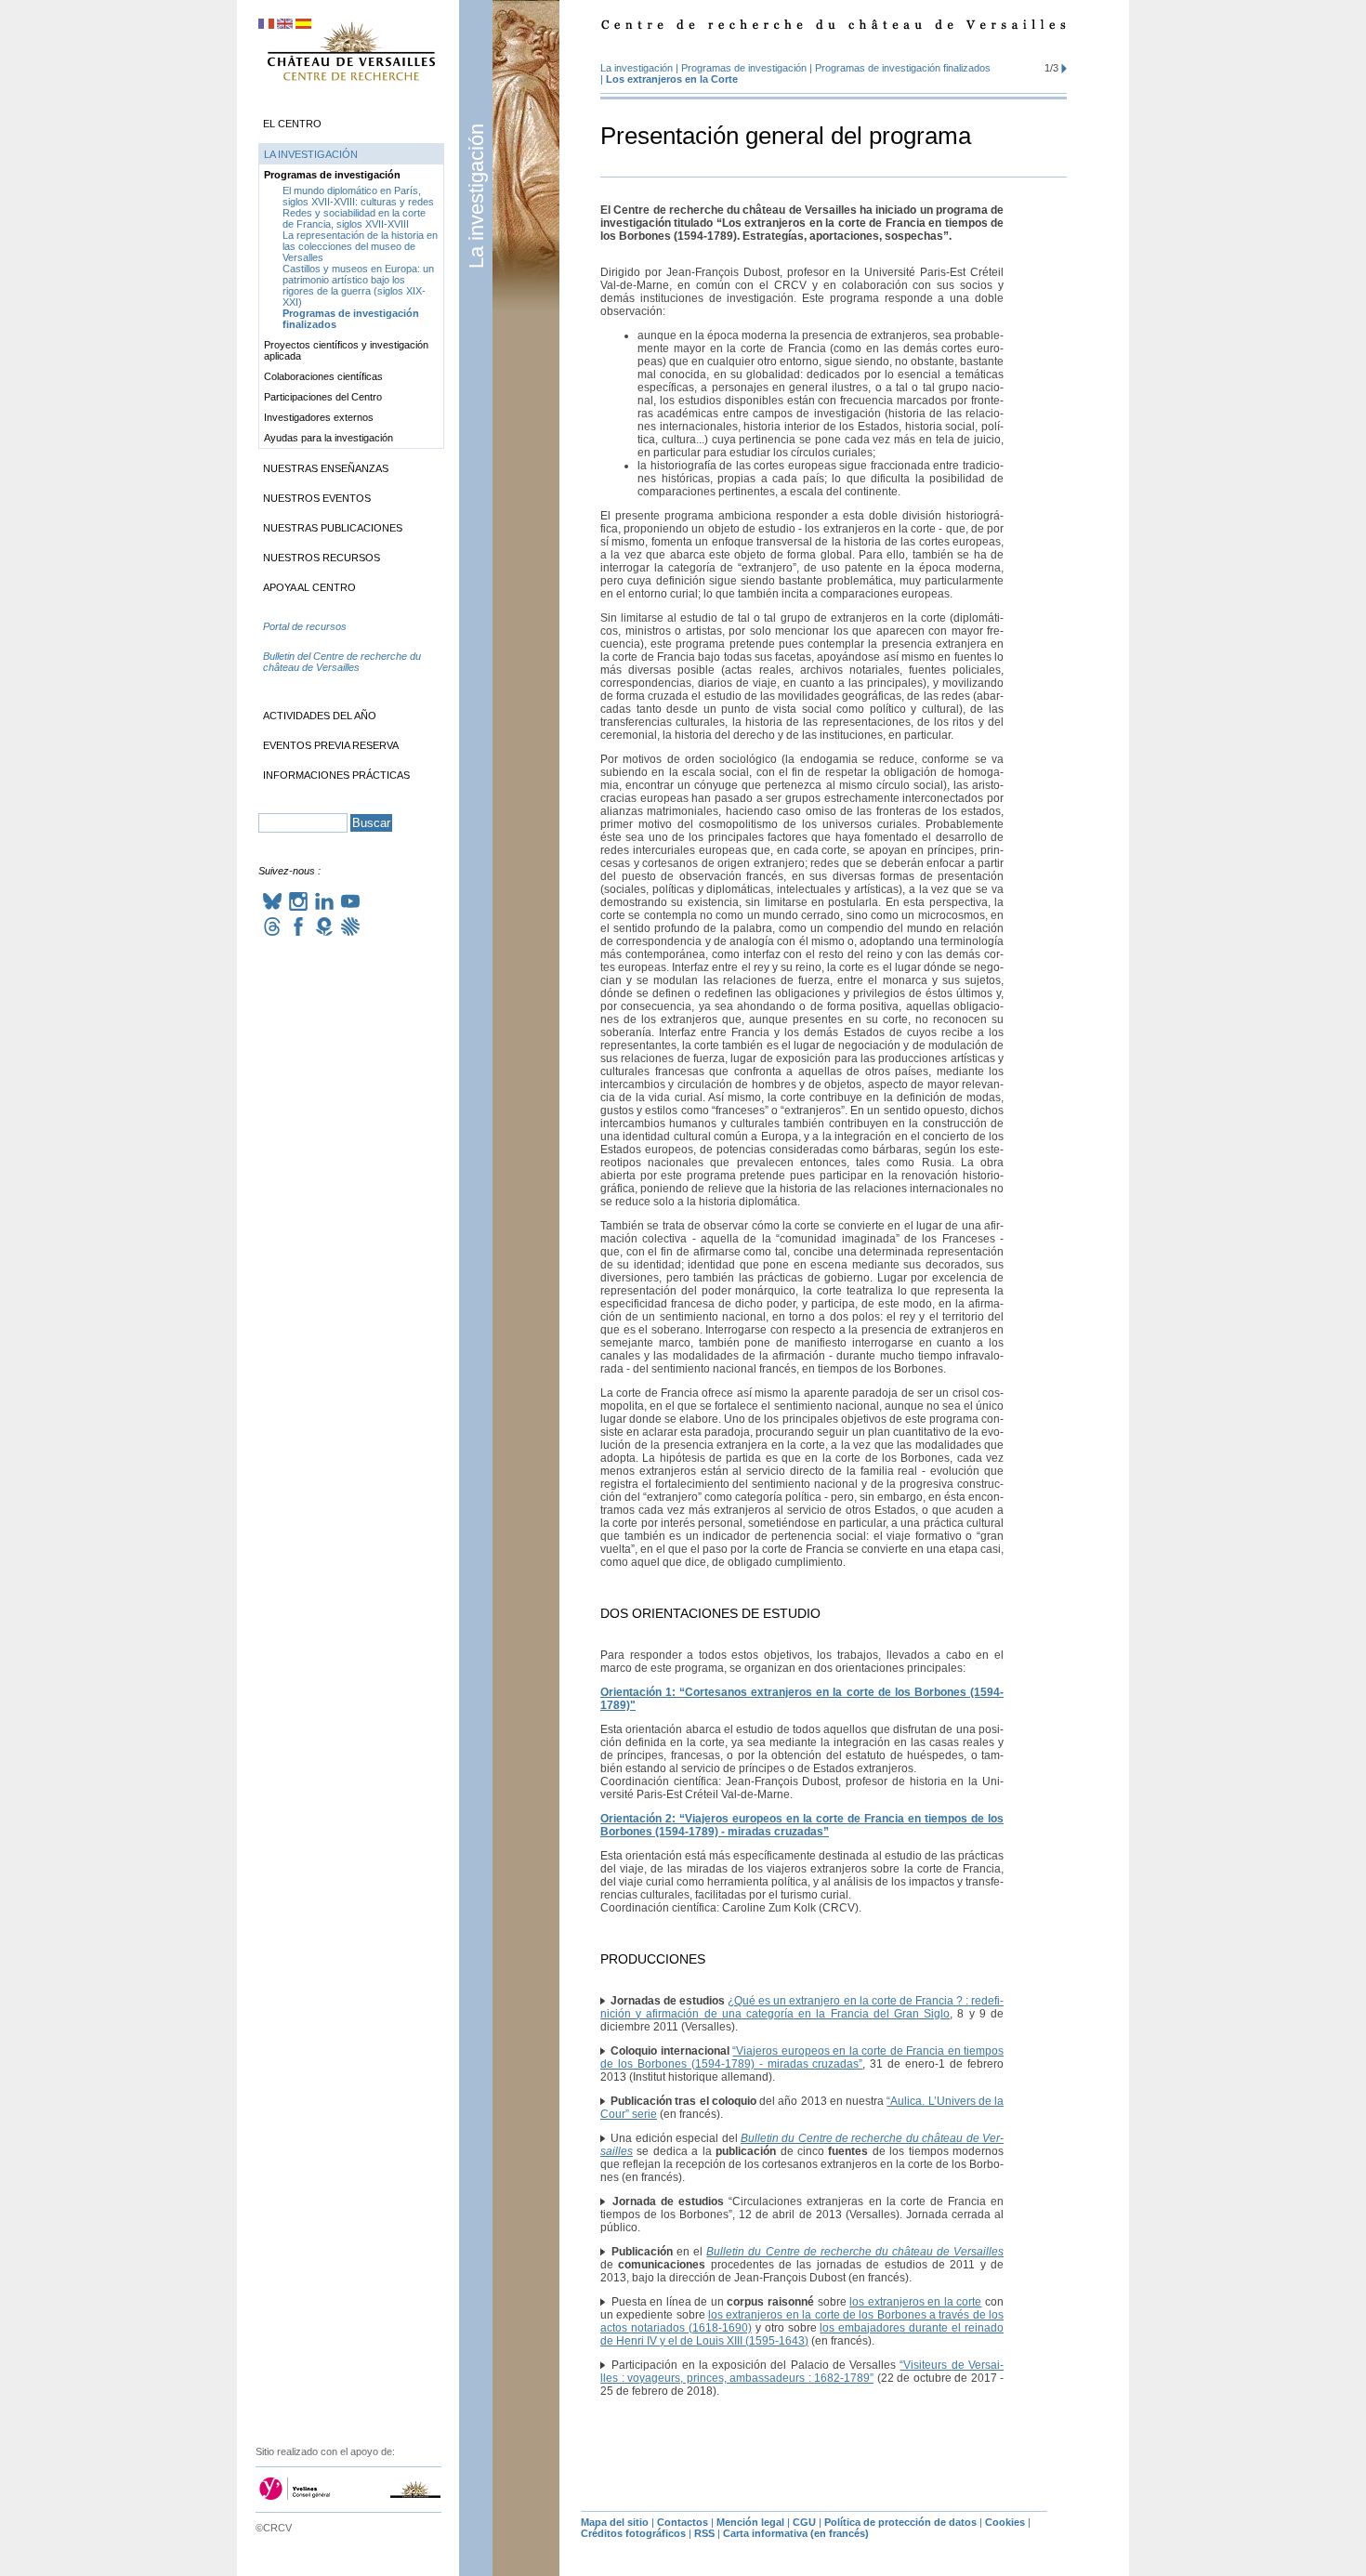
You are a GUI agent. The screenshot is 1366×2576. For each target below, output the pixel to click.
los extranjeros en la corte (915, 2302)
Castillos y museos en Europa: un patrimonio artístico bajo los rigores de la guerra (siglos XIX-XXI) (358, 285)
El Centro (292, 124)
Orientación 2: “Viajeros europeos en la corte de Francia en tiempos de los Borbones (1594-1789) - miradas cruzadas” (802, 1825)
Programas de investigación (744, 68)
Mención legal (750, 2522)
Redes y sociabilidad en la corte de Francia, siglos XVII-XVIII (354, 218)
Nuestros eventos (317, 498)
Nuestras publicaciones (333, 528)
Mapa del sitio (615, 2522)
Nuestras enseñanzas (326, 468)
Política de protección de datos (900, 2522)
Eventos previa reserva (331, 745)
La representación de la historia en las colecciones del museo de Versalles (360, 246)
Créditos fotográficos (633, 2533)
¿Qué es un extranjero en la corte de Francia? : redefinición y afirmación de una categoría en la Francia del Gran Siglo (802, 2007)
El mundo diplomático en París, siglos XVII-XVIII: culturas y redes (358, 196)
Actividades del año (320, 716)
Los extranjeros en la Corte (672, 79)
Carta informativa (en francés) (796, 2533)
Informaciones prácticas (336, 775)
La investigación (476, 196)
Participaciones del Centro (323, 397)
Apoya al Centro (309, 587)
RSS (704, 2533)
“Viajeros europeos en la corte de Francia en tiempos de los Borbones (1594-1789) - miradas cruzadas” (802, 2057)
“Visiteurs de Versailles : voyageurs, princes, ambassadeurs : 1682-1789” (802, 2372)
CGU (804, 2522)
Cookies (1005, 2522)
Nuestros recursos (322, 558)
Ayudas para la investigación (328, 438)
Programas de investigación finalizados (903, 68)
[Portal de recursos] (351, 645)
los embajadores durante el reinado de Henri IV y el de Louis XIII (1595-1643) (802, 2334)
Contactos (683, 2522)
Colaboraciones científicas (323, 376)
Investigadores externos (319, 417)
